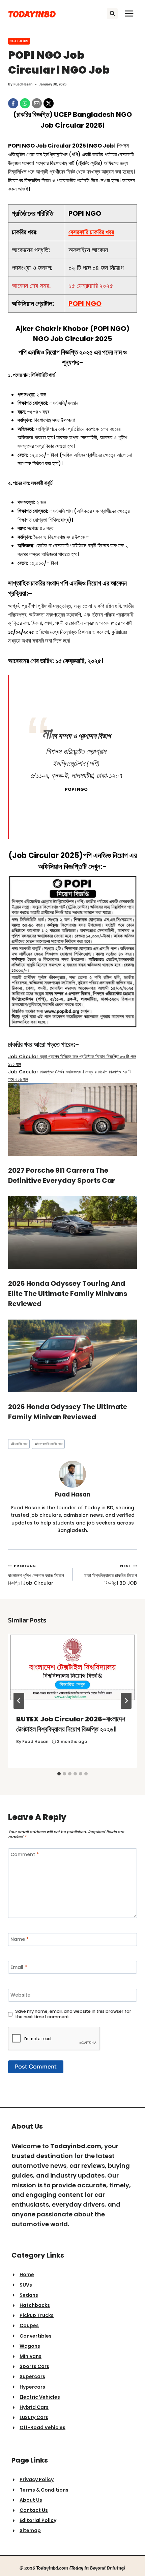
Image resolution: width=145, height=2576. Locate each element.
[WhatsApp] (25, 103)
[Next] (126, 1701)
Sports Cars (34, 2366)
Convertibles (36, 2336)
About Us (31, 2500)
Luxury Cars (34, 2417)
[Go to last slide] (19, 1701)
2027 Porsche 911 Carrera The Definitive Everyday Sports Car (62, 1175)
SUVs (26, 2285)
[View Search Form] (112, 14)
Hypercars (32, 2387)
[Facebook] (13, 103)
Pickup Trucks (37, 2315)
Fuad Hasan (23, 84)
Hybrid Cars (34, 2407)
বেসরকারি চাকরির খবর (48, 1444)
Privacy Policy (37, 2479)
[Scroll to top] (133, 2557)
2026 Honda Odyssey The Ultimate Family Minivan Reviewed (68, 1412)
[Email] (37, 103)
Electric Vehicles (40, 2397)
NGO (118, 329)
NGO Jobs (19, 41)
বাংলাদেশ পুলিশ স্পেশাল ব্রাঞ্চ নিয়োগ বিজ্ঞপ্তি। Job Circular (36, 1575)
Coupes (29, 2325)
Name (20, 1939)
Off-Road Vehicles (42, 2427)
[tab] (59, 1774)
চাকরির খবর (19, 1444)
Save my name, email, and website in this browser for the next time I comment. (73, 2014)
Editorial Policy (38, 2520)
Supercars (32, 2376)
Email (19, 1967)
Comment (25, 1855)
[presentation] (72, 1670)
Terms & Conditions (44, 2490)
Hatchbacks (35, 2305)
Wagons (30, 2346)
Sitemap (30, 2530)
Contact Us (34, 2510)
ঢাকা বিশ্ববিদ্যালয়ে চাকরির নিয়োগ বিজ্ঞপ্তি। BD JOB (111, 1575)
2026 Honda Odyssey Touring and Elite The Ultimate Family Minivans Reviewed (68, 1294)
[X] (49, 103)
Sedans (29, 2295)
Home (27, 2274)
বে (91, 232)
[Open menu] (129, 13)
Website (20, 1995)
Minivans (31, 2356)
